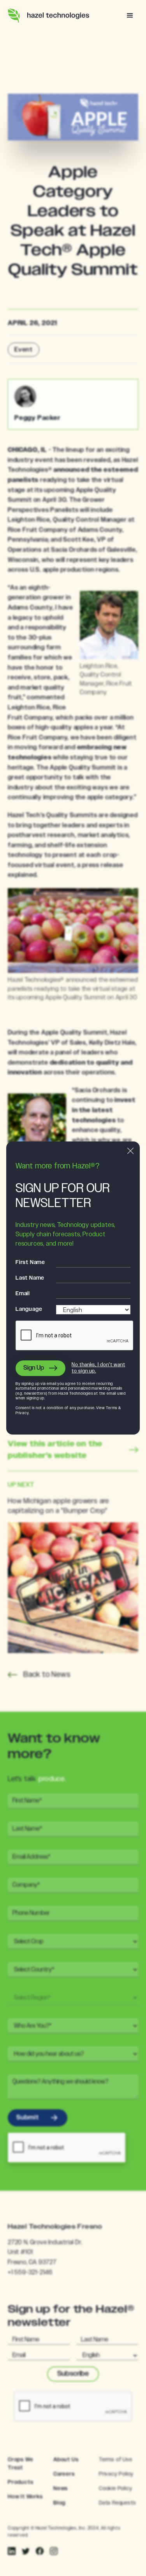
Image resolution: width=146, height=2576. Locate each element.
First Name (30, 1262)
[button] (130, 16)
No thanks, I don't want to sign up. (98, 1368)
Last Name (30, 1278)
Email (23, 1294)
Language (29, 1309)
